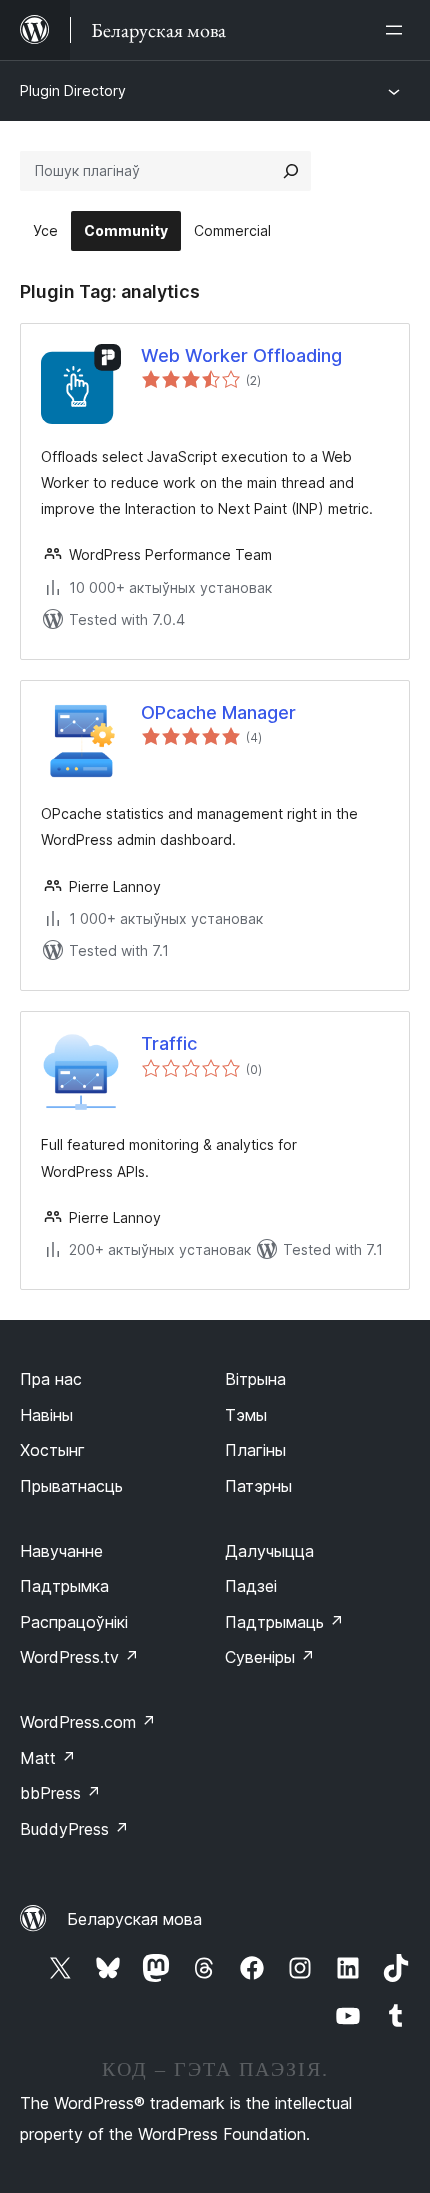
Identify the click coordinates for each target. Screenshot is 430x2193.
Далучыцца (269, 1551)
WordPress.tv (79, 1657)
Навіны (46, 1415)
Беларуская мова (134, 1919)
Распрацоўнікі (74, 1622)
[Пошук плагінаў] (291, 171)
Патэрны (258, 1486)
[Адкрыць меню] (398, 30)
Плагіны (255, 1450)
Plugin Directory (73, 90)
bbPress (60, 1793)
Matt (48, 1758)
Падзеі (251, 1586)
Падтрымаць (284, 1622)
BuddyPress (74, 1829)
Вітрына (255, 1379)
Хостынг (52, 1450)
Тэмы (246, 1415)
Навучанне (61, 1551)
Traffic (169, 1043)
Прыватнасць (71, 1486)
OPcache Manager (218, 712)
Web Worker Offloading (241, 355)
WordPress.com (88, 1722)
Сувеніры (270, 1657)
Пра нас (51, 1379)
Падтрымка (64, 1586)
